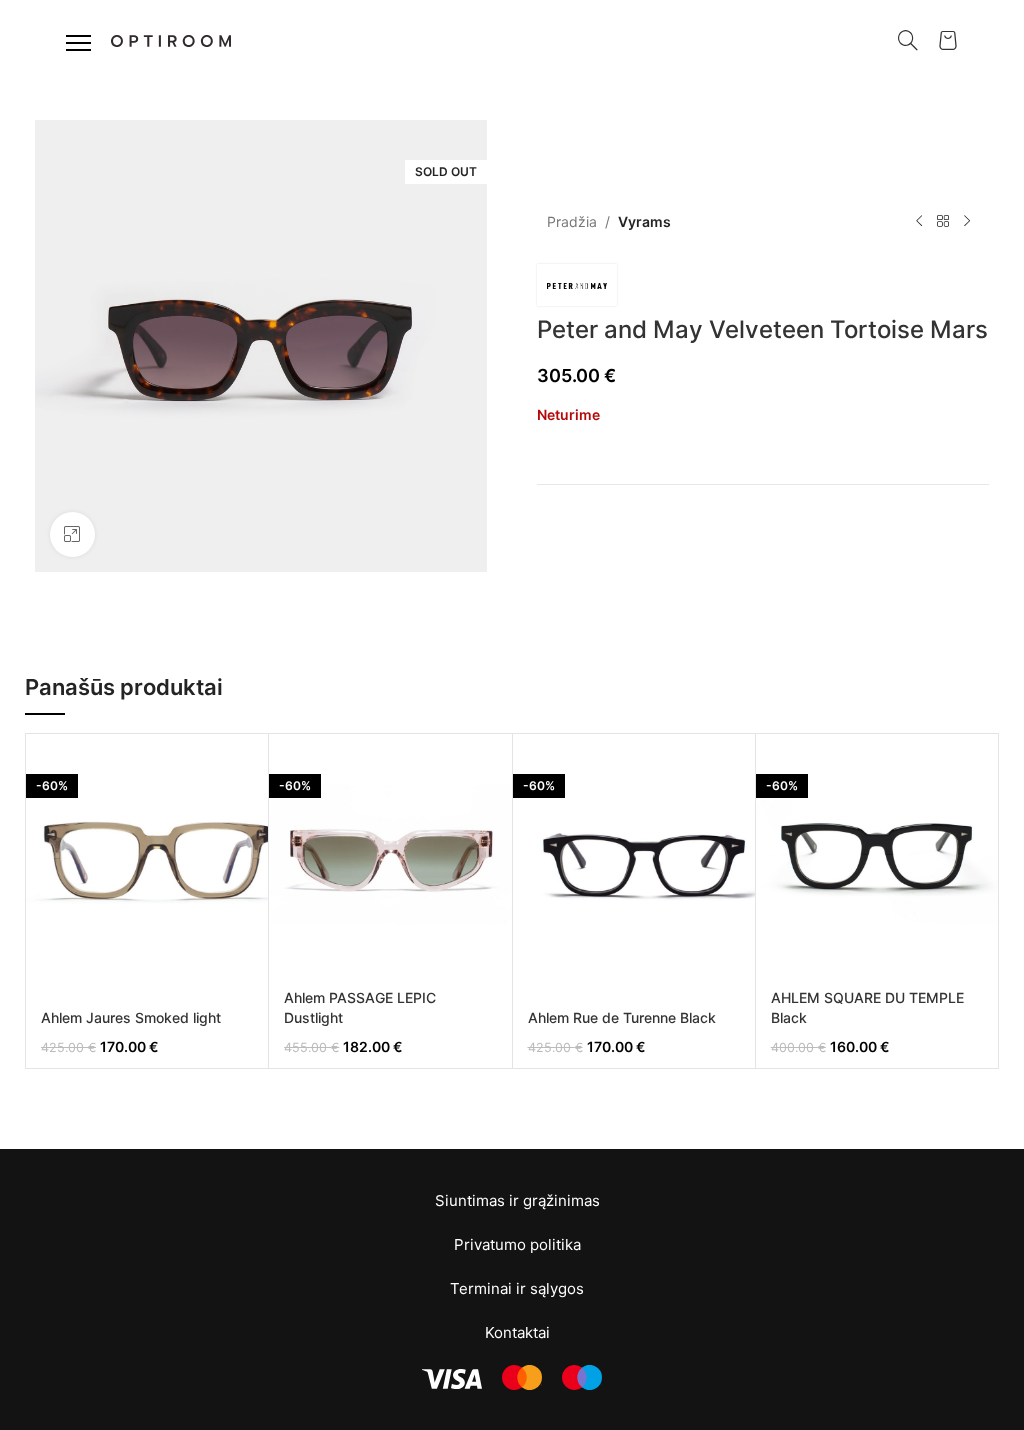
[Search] (908, 40)
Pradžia (572, 221)
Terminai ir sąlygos (517, 1288)
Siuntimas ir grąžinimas (517, 1200)
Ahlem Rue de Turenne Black (622, 1017)
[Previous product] (919, 222)
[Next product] (967, 222)
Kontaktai (517, 1332)
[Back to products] (943, 222)
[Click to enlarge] (72, 534)
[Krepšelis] (948, 40)
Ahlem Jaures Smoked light (131, 1017)
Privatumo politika (517, 1244)
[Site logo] (171, 38)
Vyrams (644, 221)
